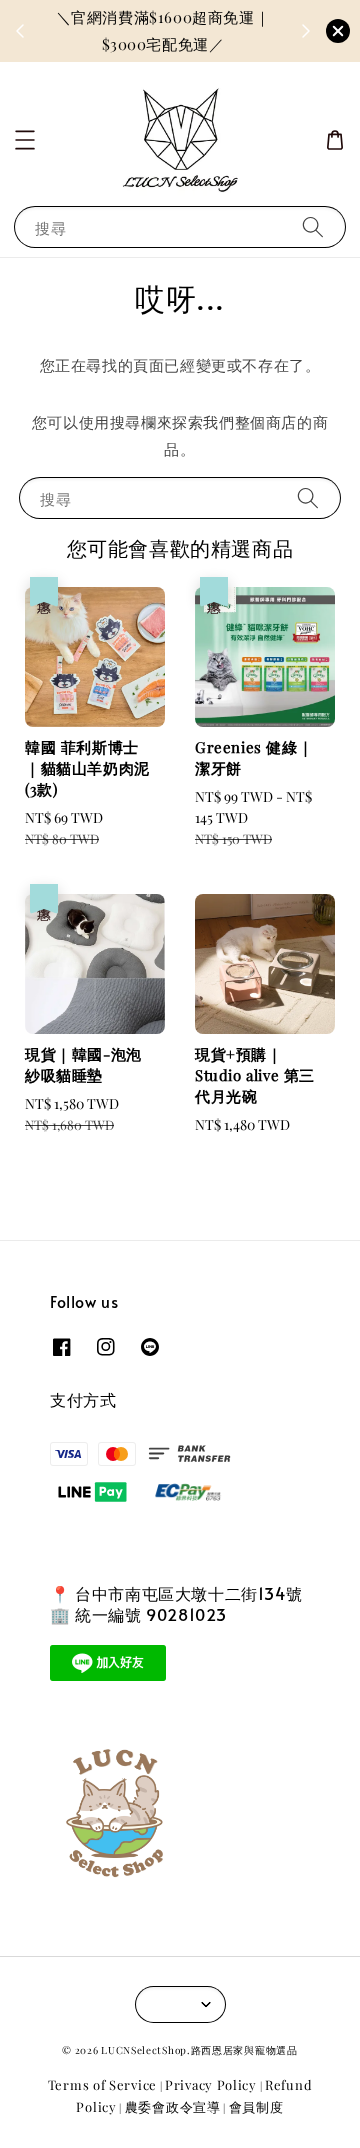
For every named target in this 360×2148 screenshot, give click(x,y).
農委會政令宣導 (173, 2106)
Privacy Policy (211, 2084)
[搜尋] (313, 226)
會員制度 (256, 2106)
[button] (25, 140)
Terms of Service (102, 2084)
